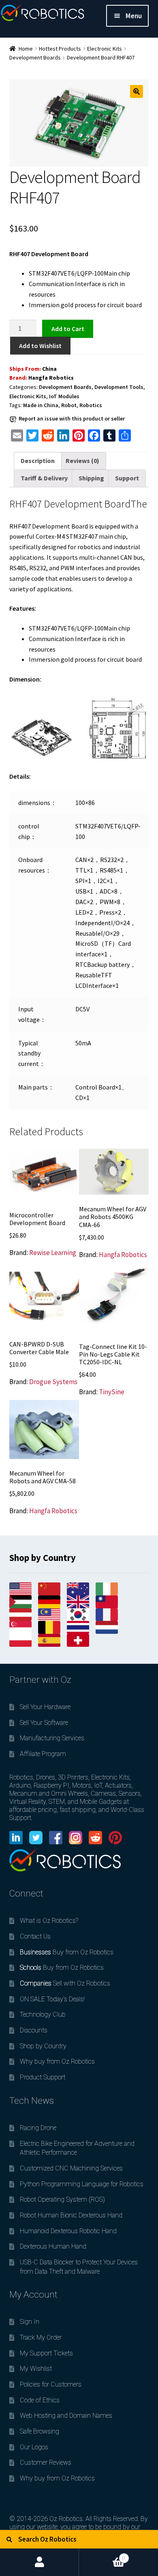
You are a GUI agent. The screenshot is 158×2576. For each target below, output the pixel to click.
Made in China (41, 405)
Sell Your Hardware (45, 1707)
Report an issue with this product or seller (72, 418)
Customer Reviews (46, 2462)
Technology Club (43, 2014)
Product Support (43, 2077)
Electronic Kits (105, 49)
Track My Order (41, 2337)
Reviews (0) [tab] (82, 461)
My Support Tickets (46, 2353)
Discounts (34, 2030)
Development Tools (119, 387)
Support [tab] (127, 478)
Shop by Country (43, 2046)
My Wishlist (36, 2369)
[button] (137, 91)
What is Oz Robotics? (49, 1921)
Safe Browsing (39, 2431)
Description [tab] (38, 461)
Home (26, 49)
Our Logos (34, 2447)
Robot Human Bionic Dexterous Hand (71, 2215)
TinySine (112, 1392)
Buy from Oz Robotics (67, 1952)
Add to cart (68, 328)
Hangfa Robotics (51, 378)
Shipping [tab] (91, 478)
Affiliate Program (43, 1754)
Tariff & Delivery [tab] (44, 478)
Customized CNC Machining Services (71, 2168)
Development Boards (35, 57)
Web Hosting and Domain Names (66, 2416)
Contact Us (35, 1936)
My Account (39, 2562)
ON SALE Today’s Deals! (52, 1999)
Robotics (91, 405)
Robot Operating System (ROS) (62, 2199)
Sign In (30, 2322)
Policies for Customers (51, 2384)
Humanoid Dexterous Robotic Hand (68, 2231)
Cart (102, 2555)
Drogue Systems (53, 1382)
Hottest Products (60, 49)
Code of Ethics (40, 2400)
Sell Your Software (44, 1723)
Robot (69, 405)
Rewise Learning (53, 1253)
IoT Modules (64, 396)
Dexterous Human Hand (53, 2246)
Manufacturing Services (52, 1738)
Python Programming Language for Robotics (82, 2184)
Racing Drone (38, 2128)
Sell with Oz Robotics (65, 1983)
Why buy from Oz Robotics (57, 2061)
